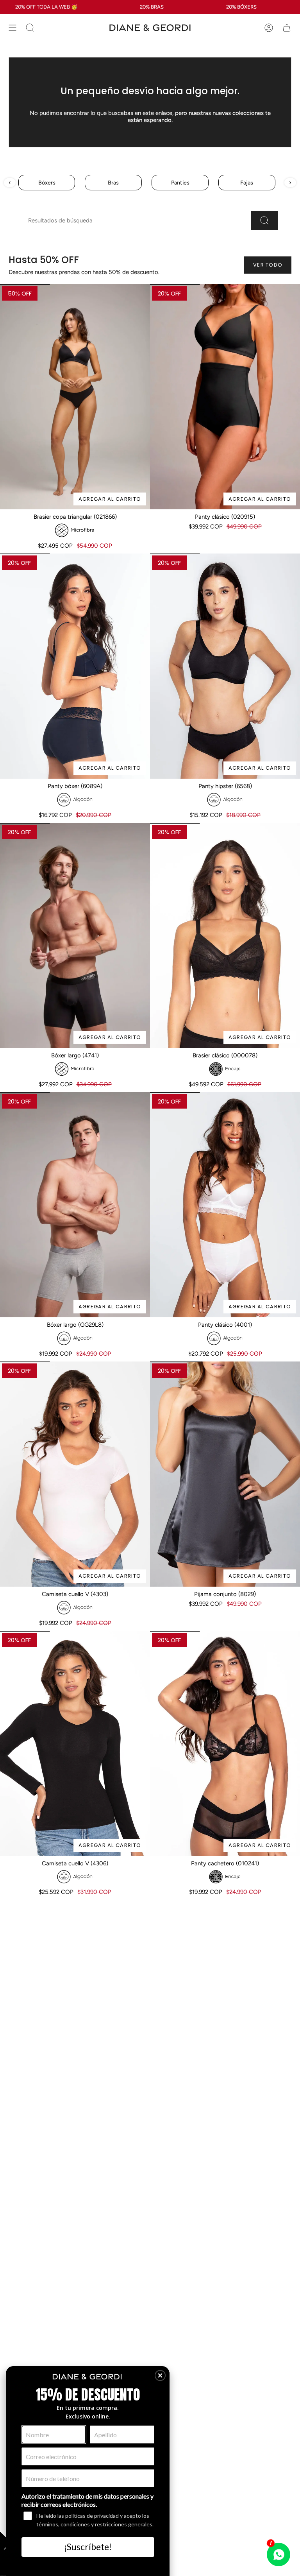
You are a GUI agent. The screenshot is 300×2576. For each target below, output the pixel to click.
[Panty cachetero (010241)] (225, 1743)
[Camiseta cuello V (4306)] (75, 1743)
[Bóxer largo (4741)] (75, 935)
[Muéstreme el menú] (12, 28)
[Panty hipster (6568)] (225, 666)
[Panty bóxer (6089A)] (75, 666)
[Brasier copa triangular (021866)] (75, 397)
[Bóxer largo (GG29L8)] (75, 1205)
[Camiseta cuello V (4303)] (75, 1474)
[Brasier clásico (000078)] (225, 935)
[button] (160, 2375)
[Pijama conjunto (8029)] (225, 1474)
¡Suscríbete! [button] (88, 2547)
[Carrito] (287, 28)
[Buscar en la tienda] (265, 220)
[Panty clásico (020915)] (225, 397)
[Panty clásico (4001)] (225, 1205)
